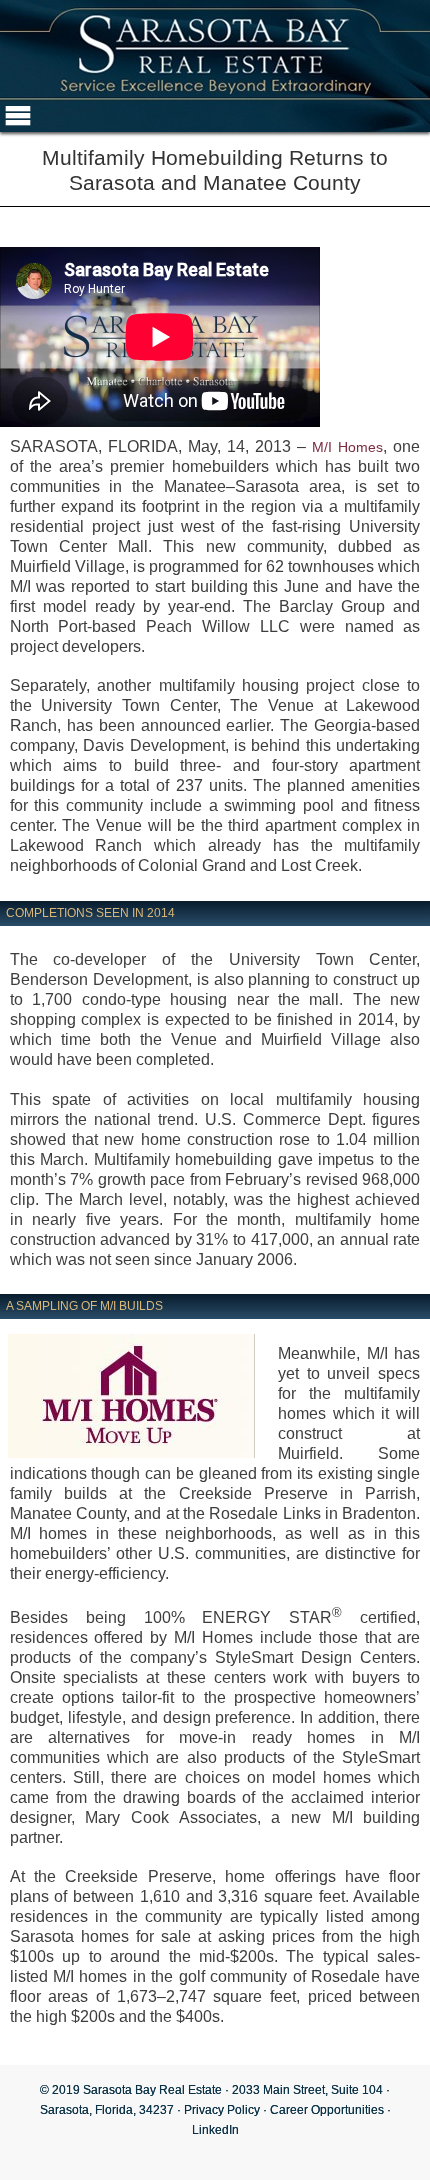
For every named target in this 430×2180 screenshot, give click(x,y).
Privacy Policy (222, 2110)
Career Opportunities (327, 2110)
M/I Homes (347, 447)
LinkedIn (215, 2130)
